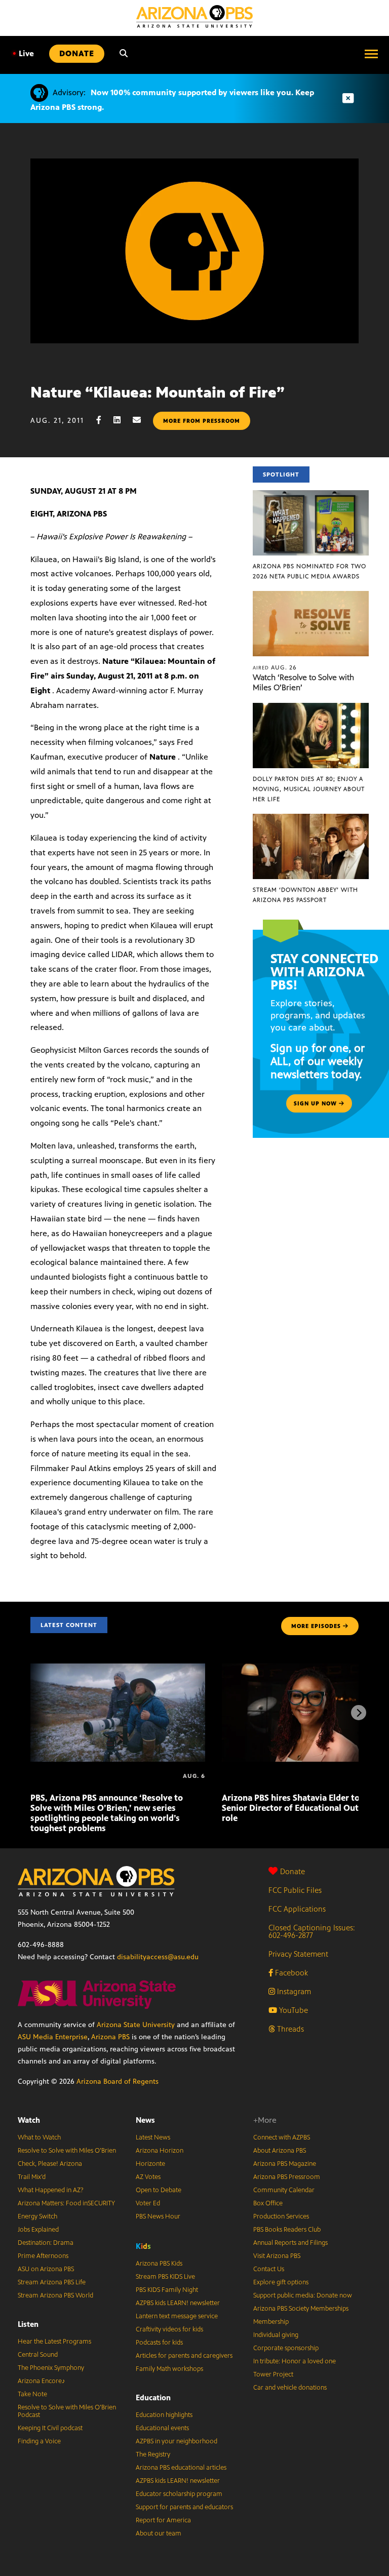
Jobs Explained (38, 2230)
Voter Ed (148, 2203)
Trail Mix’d (32, 2177)
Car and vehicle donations (290, 2388)
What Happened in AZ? (51, 2190)
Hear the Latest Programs (54, 2342)
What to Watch (39, 2137)
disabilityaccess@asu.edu (158, 1957)
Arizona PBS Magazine (285, 2164)
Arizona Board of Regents (118, 2082)
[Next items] (359, 1713)
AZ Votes (148, 2177)
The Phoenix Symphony (51, 2368)
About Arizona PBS (280, 2151)
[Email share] (142, 420)
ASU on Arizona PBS (46, 2269)
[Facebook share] (104, 420)
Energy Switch (37, 2216)
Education (153, 2397)
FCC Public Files (295, 1890)
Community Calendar (284, 2190)
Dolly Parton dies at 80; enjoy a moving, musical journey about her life (309, 789)
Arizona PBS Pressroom (287, 2177)
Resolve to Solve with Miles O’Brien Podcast (67, 2411)
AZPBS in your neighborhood (177, 2441)
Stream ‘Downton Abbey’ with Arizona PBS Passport (305, 895)
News (145, 2120)
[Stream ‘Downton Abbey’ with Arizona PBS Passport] (311, 819)
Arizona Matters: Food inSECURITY (66, 2203)
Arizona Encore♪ (42, 2381)
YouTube (293, 2010)
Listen (28, 2324)
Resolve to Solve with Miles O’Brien (67, 2151)
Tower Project (273, 2374)
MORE (316, 1626)
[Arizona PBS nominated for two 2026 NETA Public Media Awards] (311, 496)
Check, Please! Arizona (50, 2164)
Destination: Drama (46, 2243)
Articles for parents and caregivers (184, 2356)
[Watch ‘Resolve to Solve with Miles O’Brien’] (311, 596)
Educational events (162, 2428)
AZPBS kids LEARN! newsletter (178, 2303)
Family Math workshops (169, 2369)
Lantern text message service (177, 2316)
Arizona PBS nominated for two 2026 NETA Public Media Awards (309, 571)
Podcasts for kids (159, 2343)
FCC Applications (297, 1909)
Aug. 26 (275, 667)
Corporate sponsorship (286, 2348)
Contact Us (269, 2269)
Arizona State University (136, 2025)
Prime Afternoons (43, 2256)
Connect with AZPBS (282, 2137)
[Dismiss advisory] (348, 98)
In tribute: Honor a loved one (295, 2361)
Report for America (163, 2520)
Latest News (153, 2137)
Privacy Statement (298, 1954)
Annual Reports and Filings (290, 2243)
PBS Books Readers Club (287, 2230)
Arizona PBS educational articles (181, 2468)
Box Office (268, 2203)
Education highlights (164, 2415)
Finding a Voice (39, 2441)
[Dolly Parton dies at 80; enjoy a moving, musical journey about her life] (311, 708)
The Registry (153, 2454)
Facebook (290, 1973)
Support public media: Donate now (303, 2295)
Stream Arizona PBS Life (52, 2282)
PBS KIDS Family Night (167, 2290)
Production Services (281, 2216)
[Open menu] (371, 54)
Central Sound (38, 2355)
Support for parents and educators (184, 2507)
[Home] (194, 16)
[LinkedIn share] (122, 420)
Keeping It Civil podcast (50, 2428)
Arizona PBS (110, 2037)
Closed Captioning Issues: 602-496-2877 (312, 1931)
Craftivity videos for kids (169, 2329)
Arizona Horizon (160, 2151)
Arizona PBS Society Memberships (301, 2309)
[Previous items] (30, 1713)
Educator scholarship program (179, 2494)
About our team (159, 2533)
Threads (289, 2029)
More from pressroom (202, 421)
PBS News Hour (158, 2216)
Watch (29, 2120)
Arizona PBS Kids (159, 2264)
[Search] (124, 54)
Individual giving (276, 2335)
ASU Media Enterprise (53, 2037)
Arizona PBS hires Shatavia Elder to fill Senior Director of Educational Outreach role (301, 1808)
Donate (293, 1871)
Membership (271, 2322)
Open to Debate (159, 2190)
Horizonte (150, 2164)
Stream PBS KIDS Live (165, 2277)
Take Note (32, 2394)
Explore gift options (281, 2282)
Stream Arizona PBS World (55, 2295)
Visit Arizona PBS (277, 2256)
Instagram (293, 1991)
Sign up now (316, 1103)
